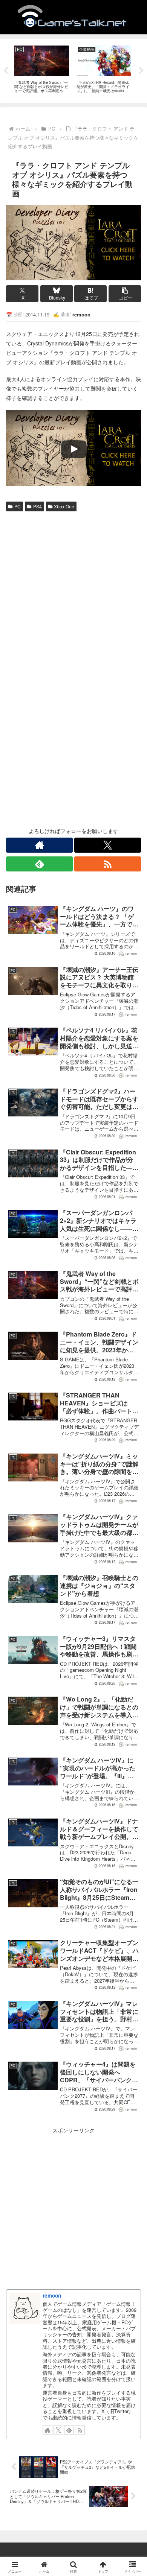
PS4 (38, 506)
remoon (52, 2295)
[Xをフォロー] (108, 845)
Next (141, 71)
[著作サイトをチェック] (39, 845)
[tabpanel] (42, 69)
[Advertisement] (73, 592)
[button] (125, 294)
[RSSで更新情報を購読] (108, 864)
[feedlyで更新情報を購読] (39, 864)
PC (18, 506)
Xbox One (64, 506)
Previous (6, 71)
